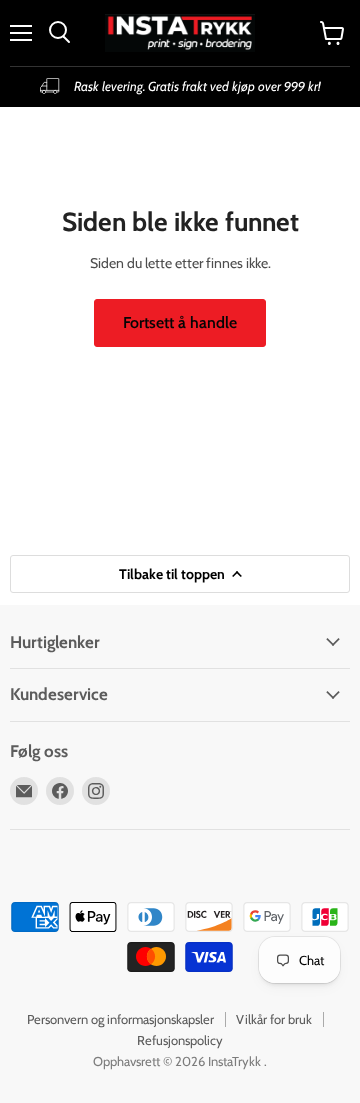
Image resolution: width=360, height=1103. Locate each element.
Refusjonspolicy (180, 1040)
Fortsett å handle (180, 322)
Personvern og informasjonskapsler (120, 1019)
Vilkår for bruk (274, 1019)
